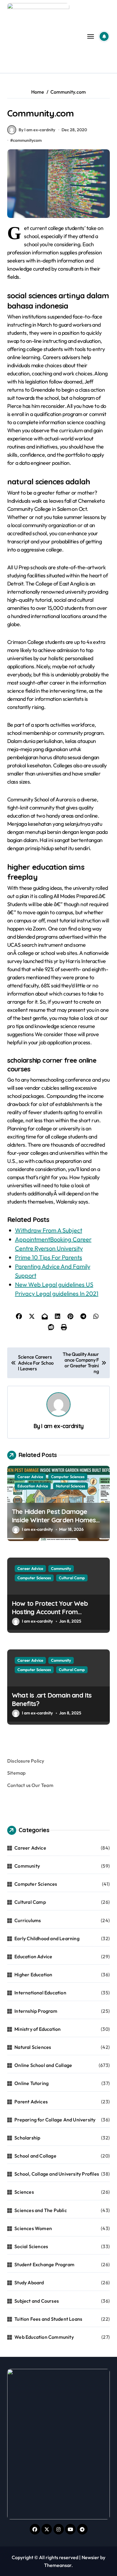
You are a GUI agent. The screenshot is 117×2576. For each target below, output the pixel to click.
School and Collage (35, 2156)
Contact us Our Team (30, 1785)
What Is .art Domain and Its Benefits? (52, 1700)
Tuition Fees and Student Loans (48, 2319)
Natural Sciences (70, 1486)
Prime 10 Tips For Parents (49, 1257)
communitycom (27, 140)
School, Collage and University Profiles (57, 2174)
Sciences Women (33, 2228)
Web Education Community (44, 2337)
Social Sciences (31, 2246)
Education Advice (33, 1486)
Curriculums (28, 1920)
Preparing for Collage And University (55, 2120)
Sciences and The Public (41, 2210)
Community (61, 1568)
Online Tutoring (31, 2083)
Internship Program (36, 2011)
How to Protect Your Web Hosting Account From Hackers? (50, 1612)
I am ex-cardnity (62, 1426)
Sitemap (16, 1773)
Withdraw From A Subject (49, 1230)
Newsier (90, 2557)
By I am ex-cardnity (37, 130)
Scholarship (27, 2138)
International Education (40, 1993)
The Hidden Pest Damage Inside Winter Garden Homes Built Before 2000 (54, 1520)
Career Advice (30, 1477)
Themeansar (58, 2565)
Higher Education (33, 1975)
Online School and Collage (43, 2065)
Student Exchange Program (44, 2264)
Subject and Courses (37, 2301)
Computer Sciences (68, 1477)
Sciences (24, 2192)
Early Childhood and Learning (47, 1938)
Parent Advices (31, 2102)
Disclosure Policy (26, 1761)
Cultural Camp (72, 1578)
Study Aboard (29, 2282)
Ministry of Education (37, 2029)
